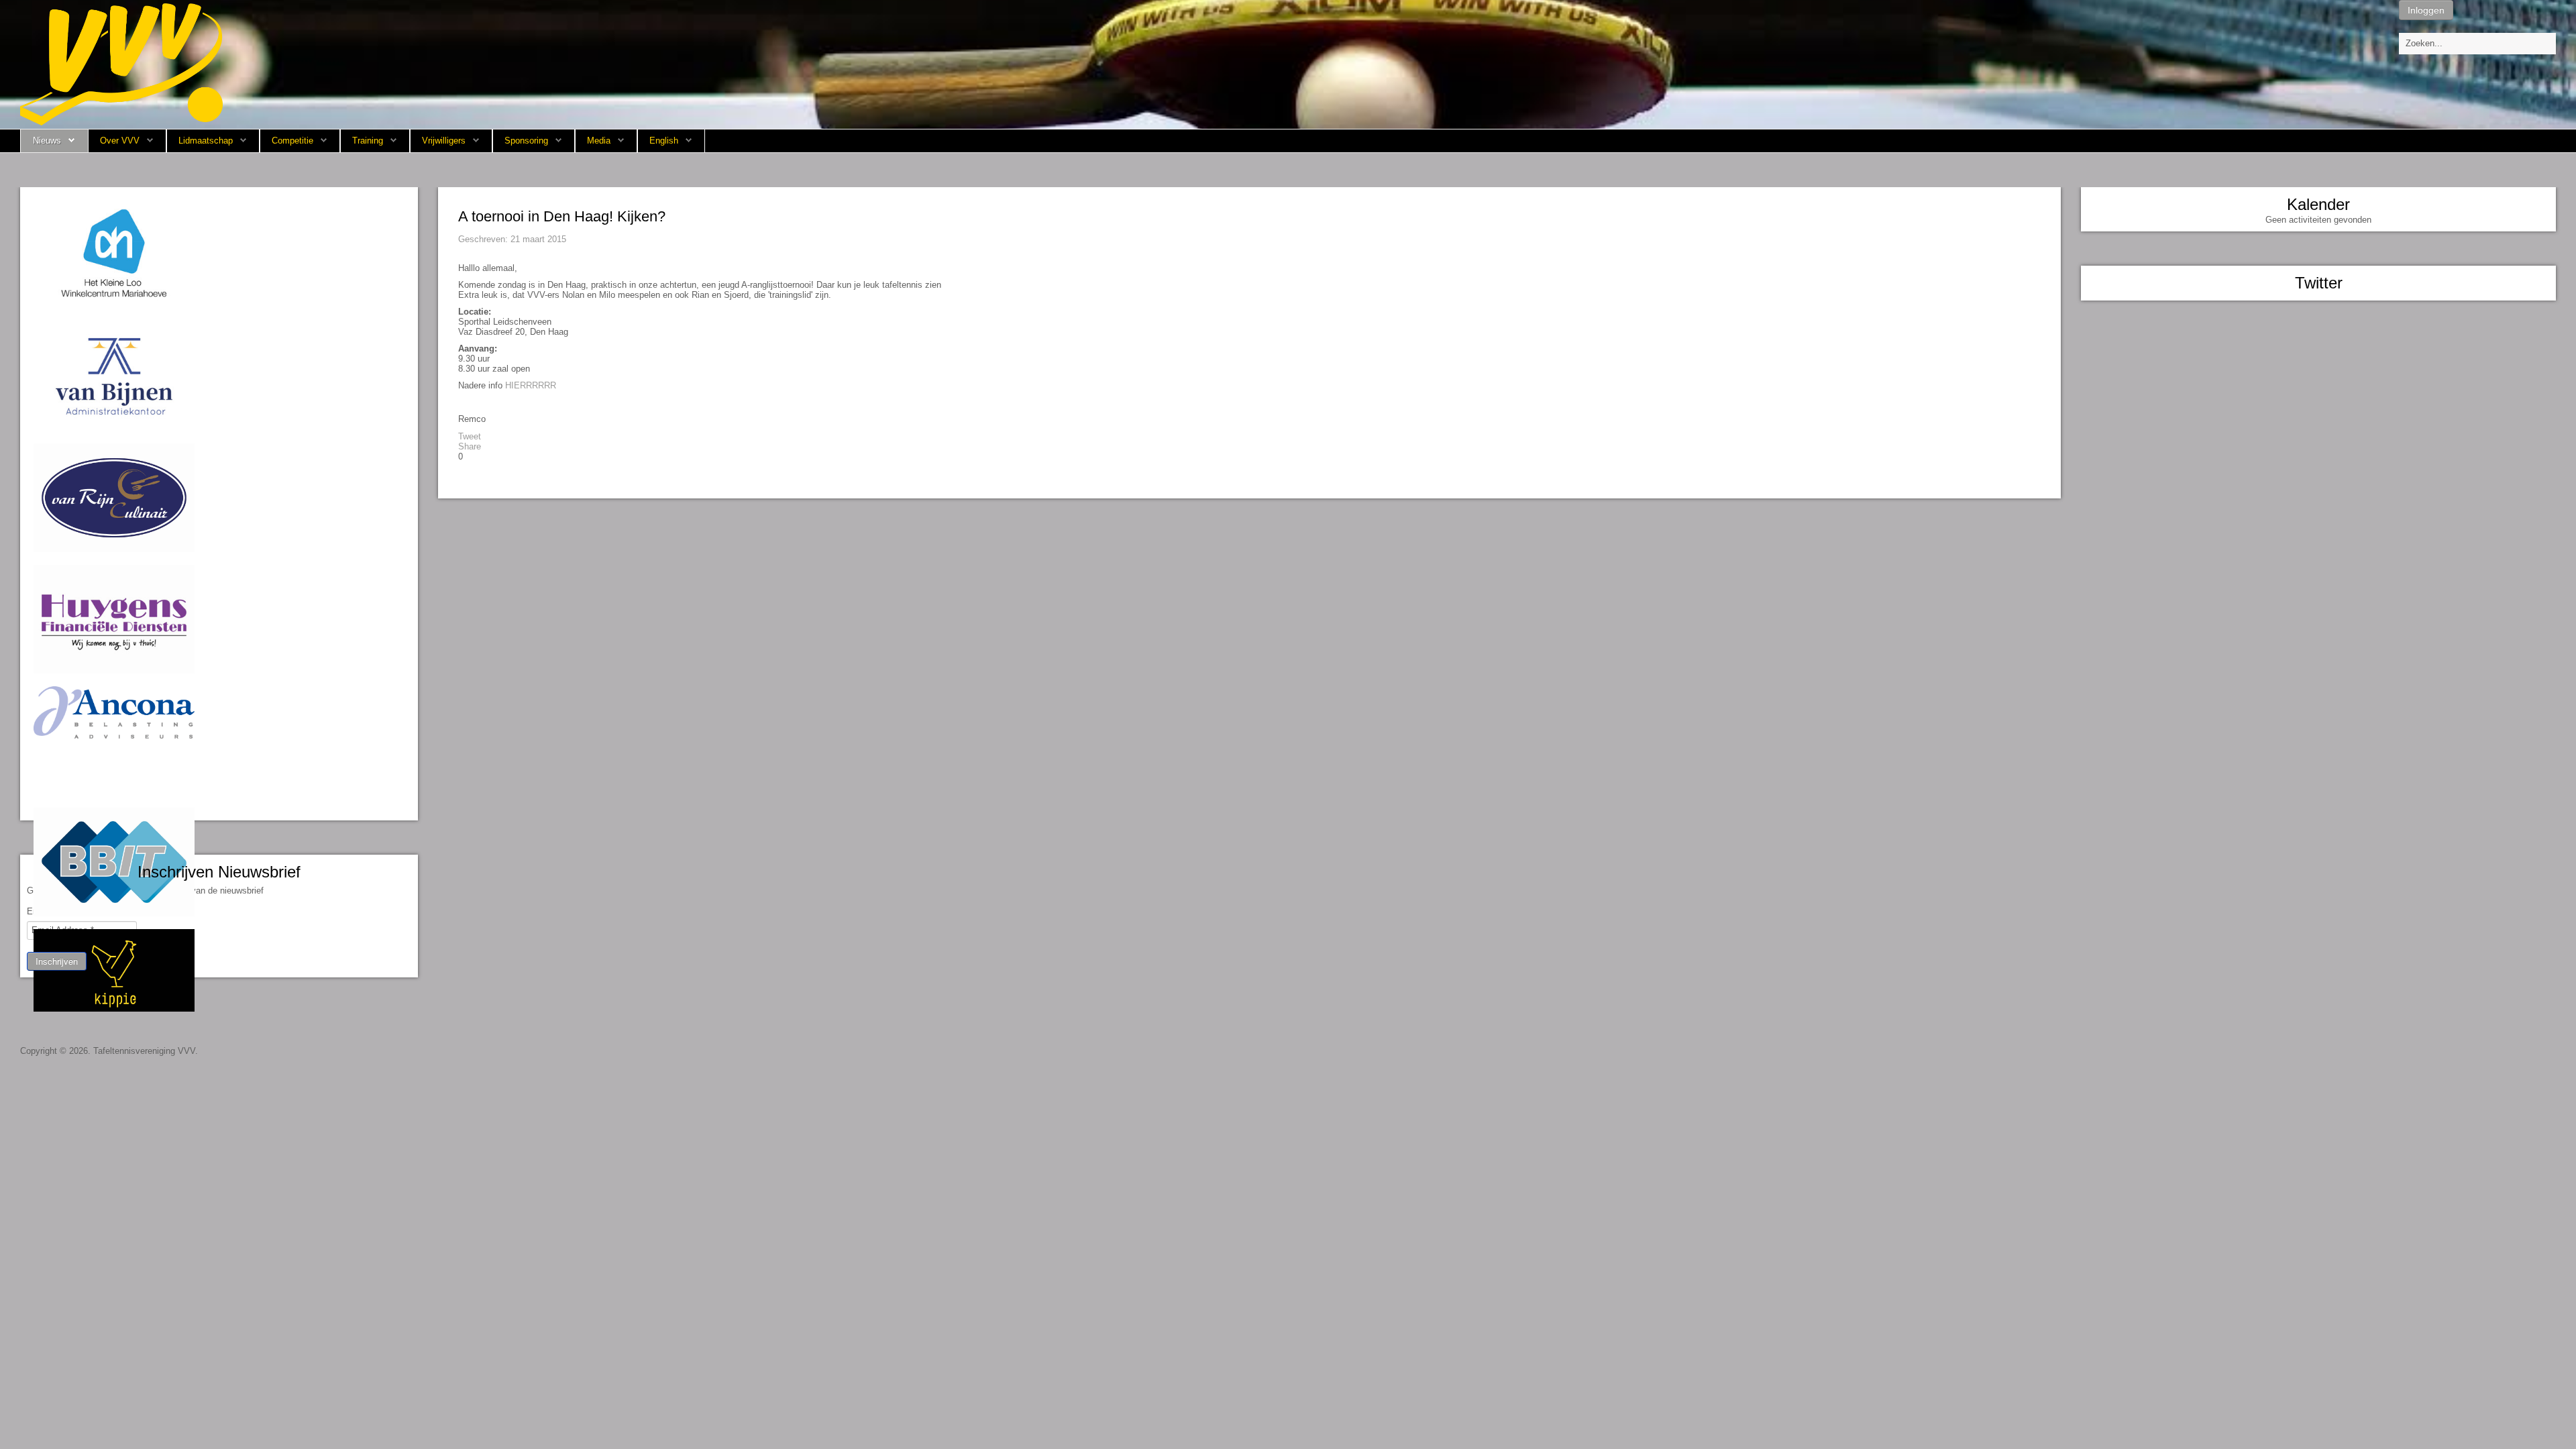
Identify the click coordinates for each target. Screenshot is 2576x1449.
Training (368, 141)
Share (470, 446)
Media (599, 141)
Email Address (58, 911)
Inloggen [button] (2426, 10)
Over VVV (120, 141)
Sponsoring (526, 141)
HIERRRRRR (531, 385)
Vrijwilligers (444, 141)
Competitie (292, 141)
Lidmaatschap (206, 141)
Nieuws (47, 141)
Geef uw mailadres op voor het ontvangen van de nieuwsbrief (145, 891)
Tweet (470, 436)
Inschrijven (57, 961)
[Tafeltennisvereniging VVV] (121, 63)
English (664, 141)
